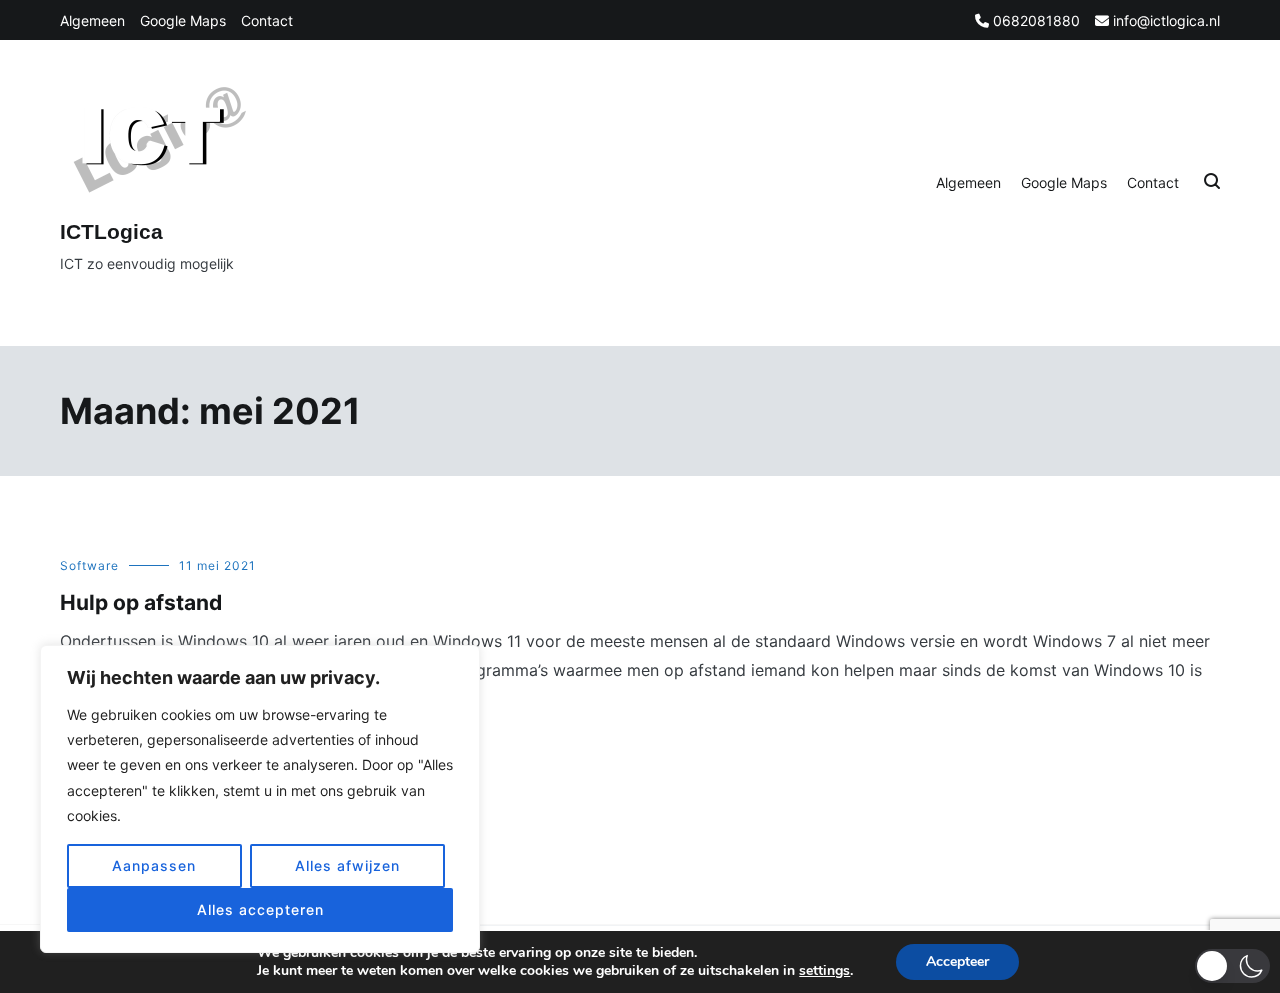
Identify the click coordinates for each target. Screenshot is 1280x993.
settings (824, 971)
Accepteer (957, 961)
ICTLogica (111, 231)
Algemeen (92, 20)
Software (89, 565)
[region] (260, 799)
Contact (267, 20)
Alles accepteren (260, 909)
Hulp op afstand (141, 602)
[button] (1232, 966)
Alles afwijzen (347, 865)
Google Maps (183, 20)
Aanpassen (154, 865)
